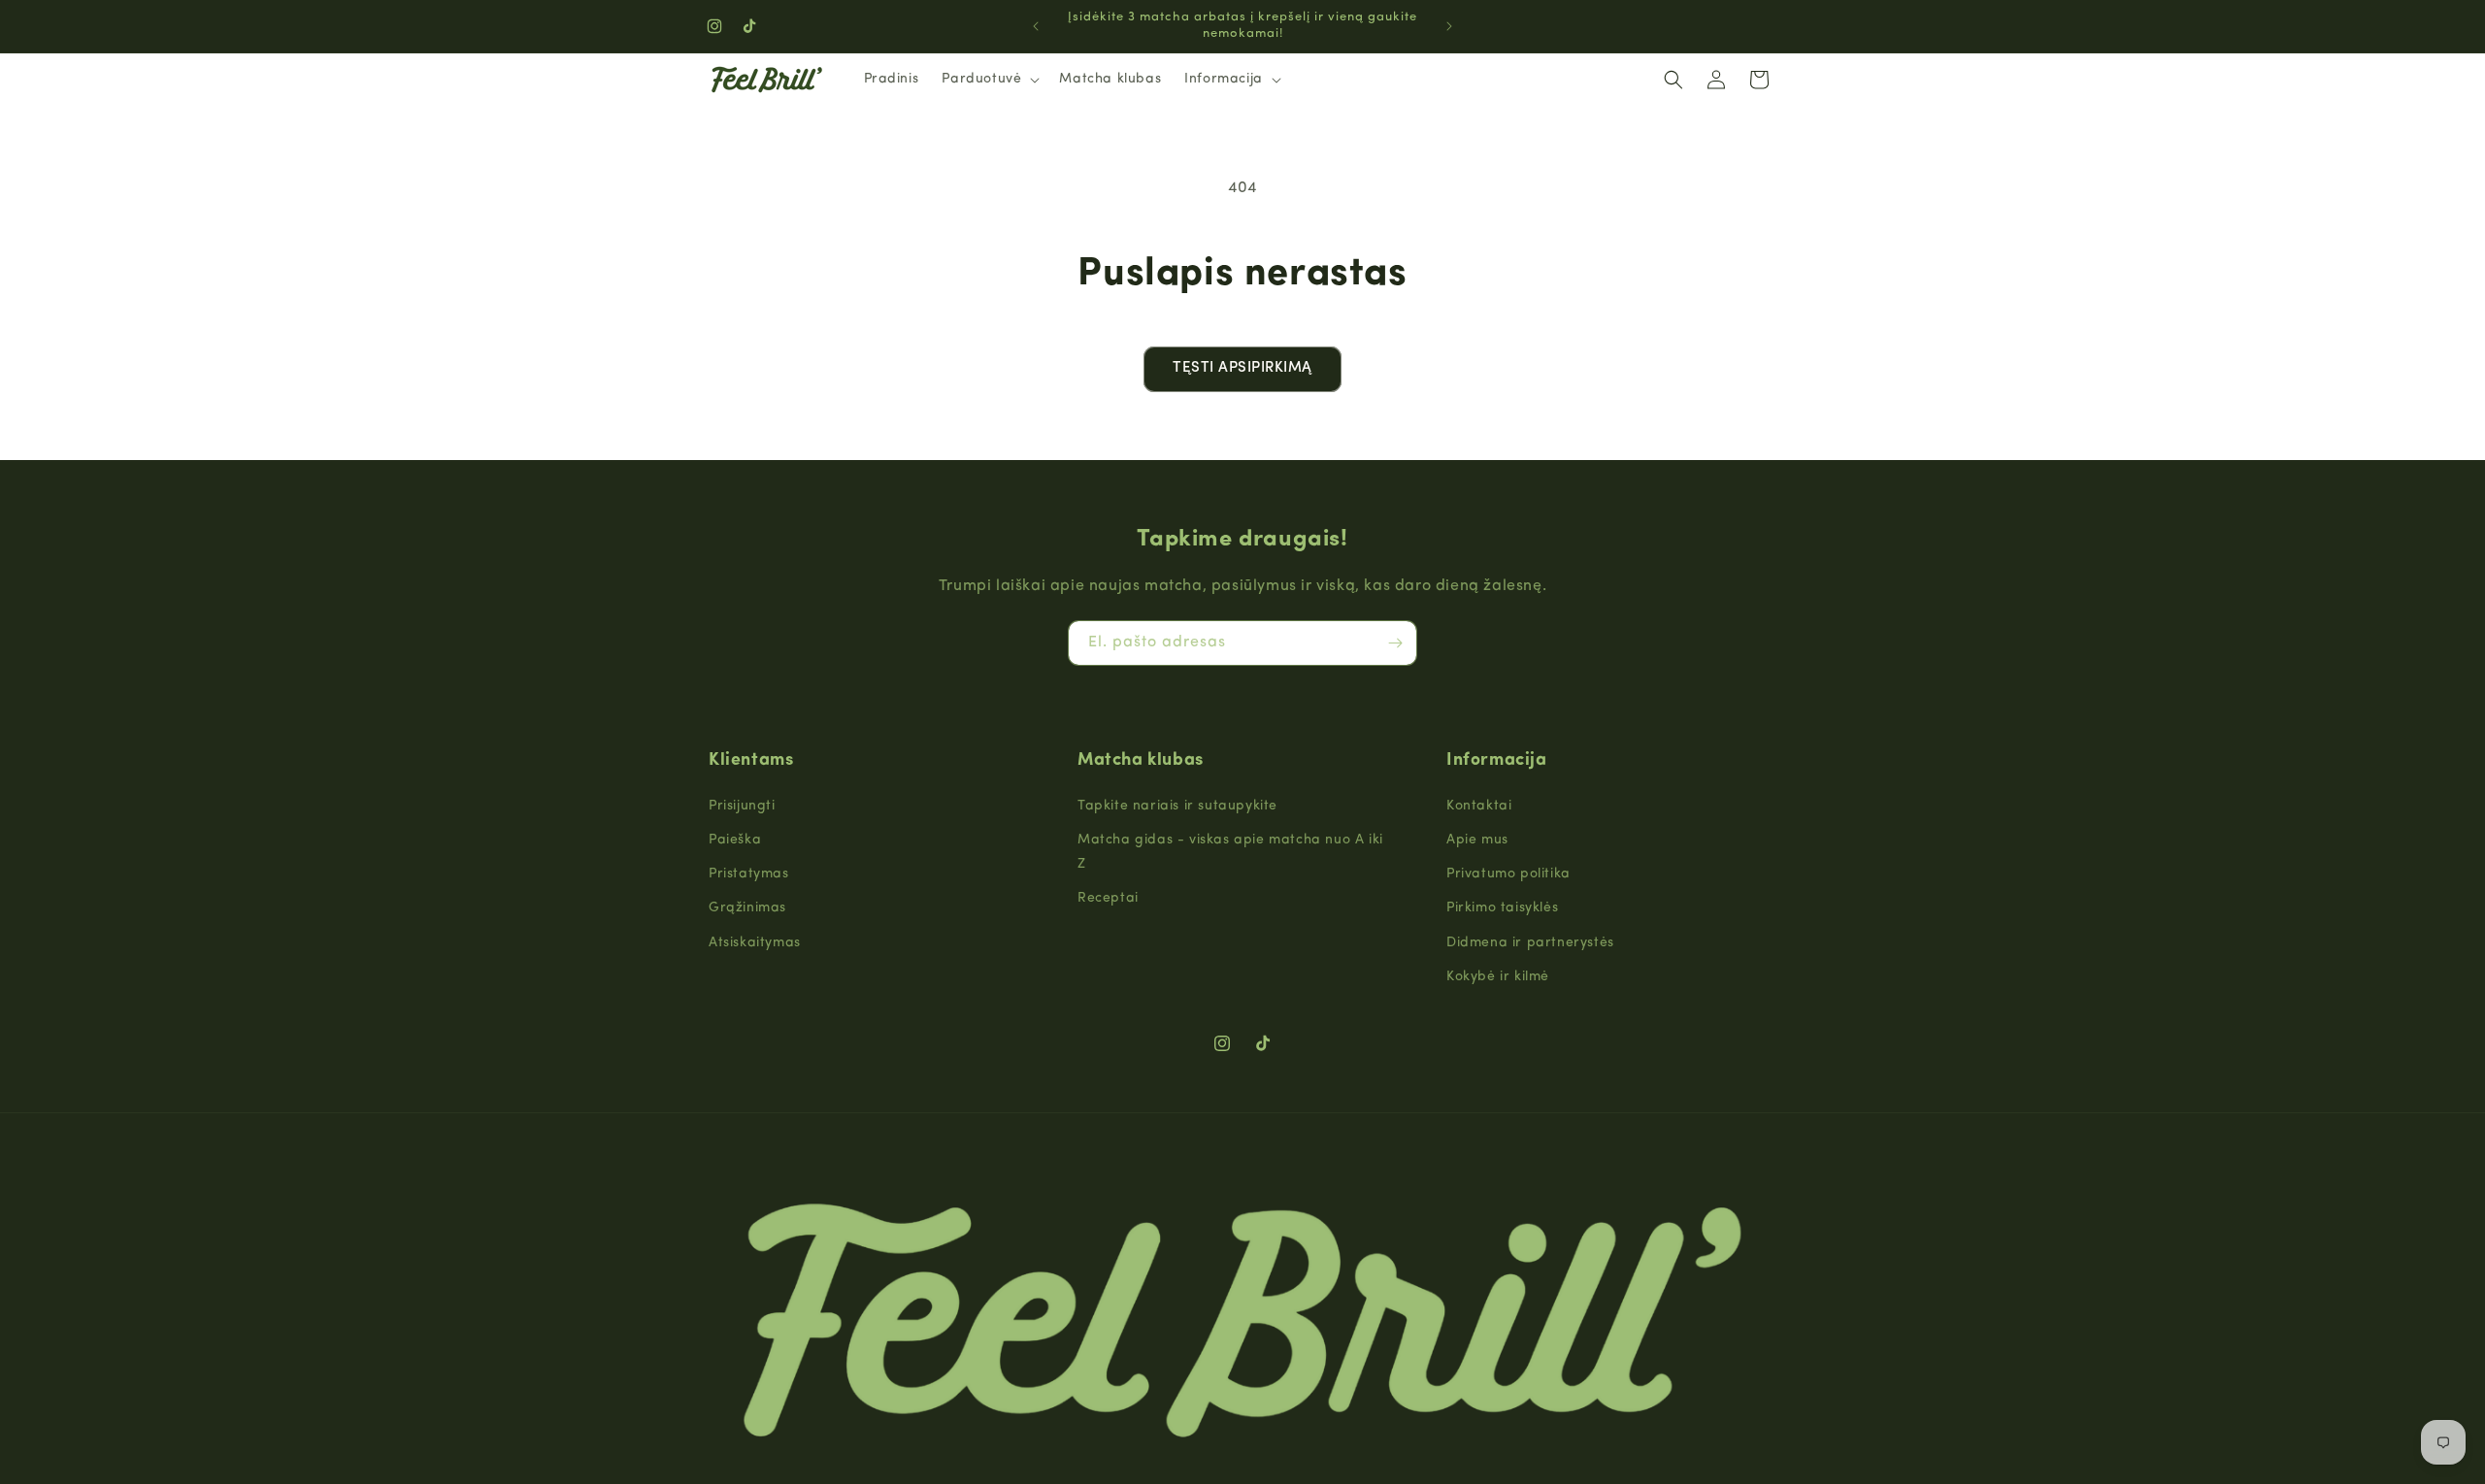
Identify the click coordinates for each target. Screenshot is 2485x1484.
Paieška (735, 840)
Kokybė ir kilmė (1498, 977)
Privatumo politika (1508, 874)
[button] (989, 80)
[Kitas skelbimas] (1449, 26)
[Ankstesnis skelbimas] (1036, 26)
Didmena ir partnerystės (1530, 943)
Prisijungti (742, 806)
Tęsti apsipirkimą (1242, 368)
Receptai (1108, 898)
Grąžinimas (747, 908)
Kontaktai (1479, 806)
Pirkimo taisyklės (1502, 908)
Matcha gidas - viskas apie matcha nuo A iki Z (1230, 852)
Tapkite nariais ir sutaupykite (1177, 806)
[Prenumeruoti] (1395, 643)
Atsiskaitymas (755, 943)
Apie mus (1477, 840)
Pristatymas (749, 874)
